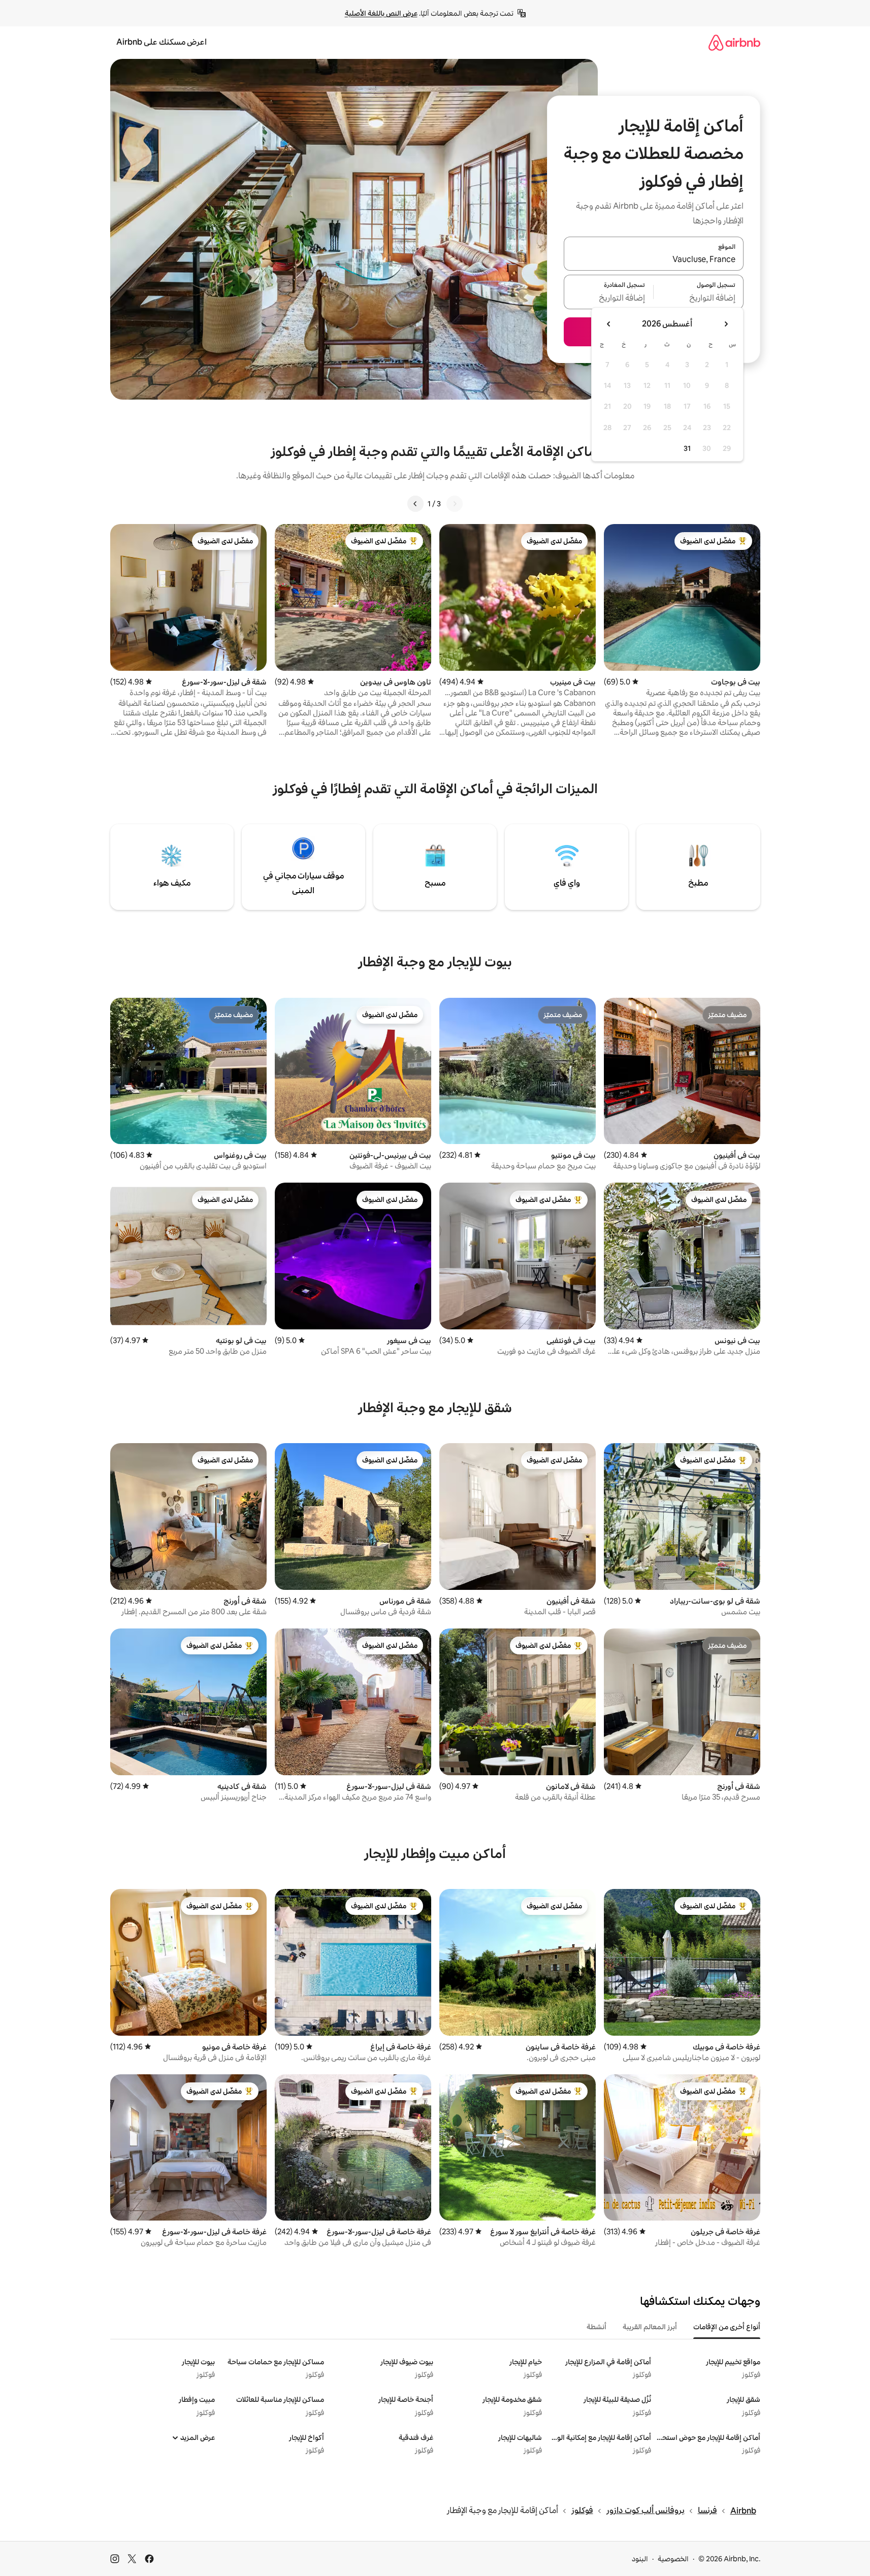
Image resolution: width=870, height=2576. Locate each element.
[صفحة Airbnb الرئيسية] (734, 42)
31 (687, 448)
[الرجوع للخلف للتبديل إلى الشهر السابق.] (726, 324)
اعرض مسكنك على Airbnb (162, 42)
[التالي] (415, 504)
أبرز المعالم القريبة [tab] (650, 2327)
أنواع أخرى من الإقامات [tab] (727, 2327)
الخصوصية (673, 2559)
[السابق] (455, 504)
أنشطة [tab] (597, 2327)
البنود (640, 2559)
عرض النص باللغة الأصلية (381, 13)
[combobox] (654, 259)
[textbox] (699, 298)
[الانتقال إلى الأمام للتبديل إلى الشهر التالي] (609, 324)
